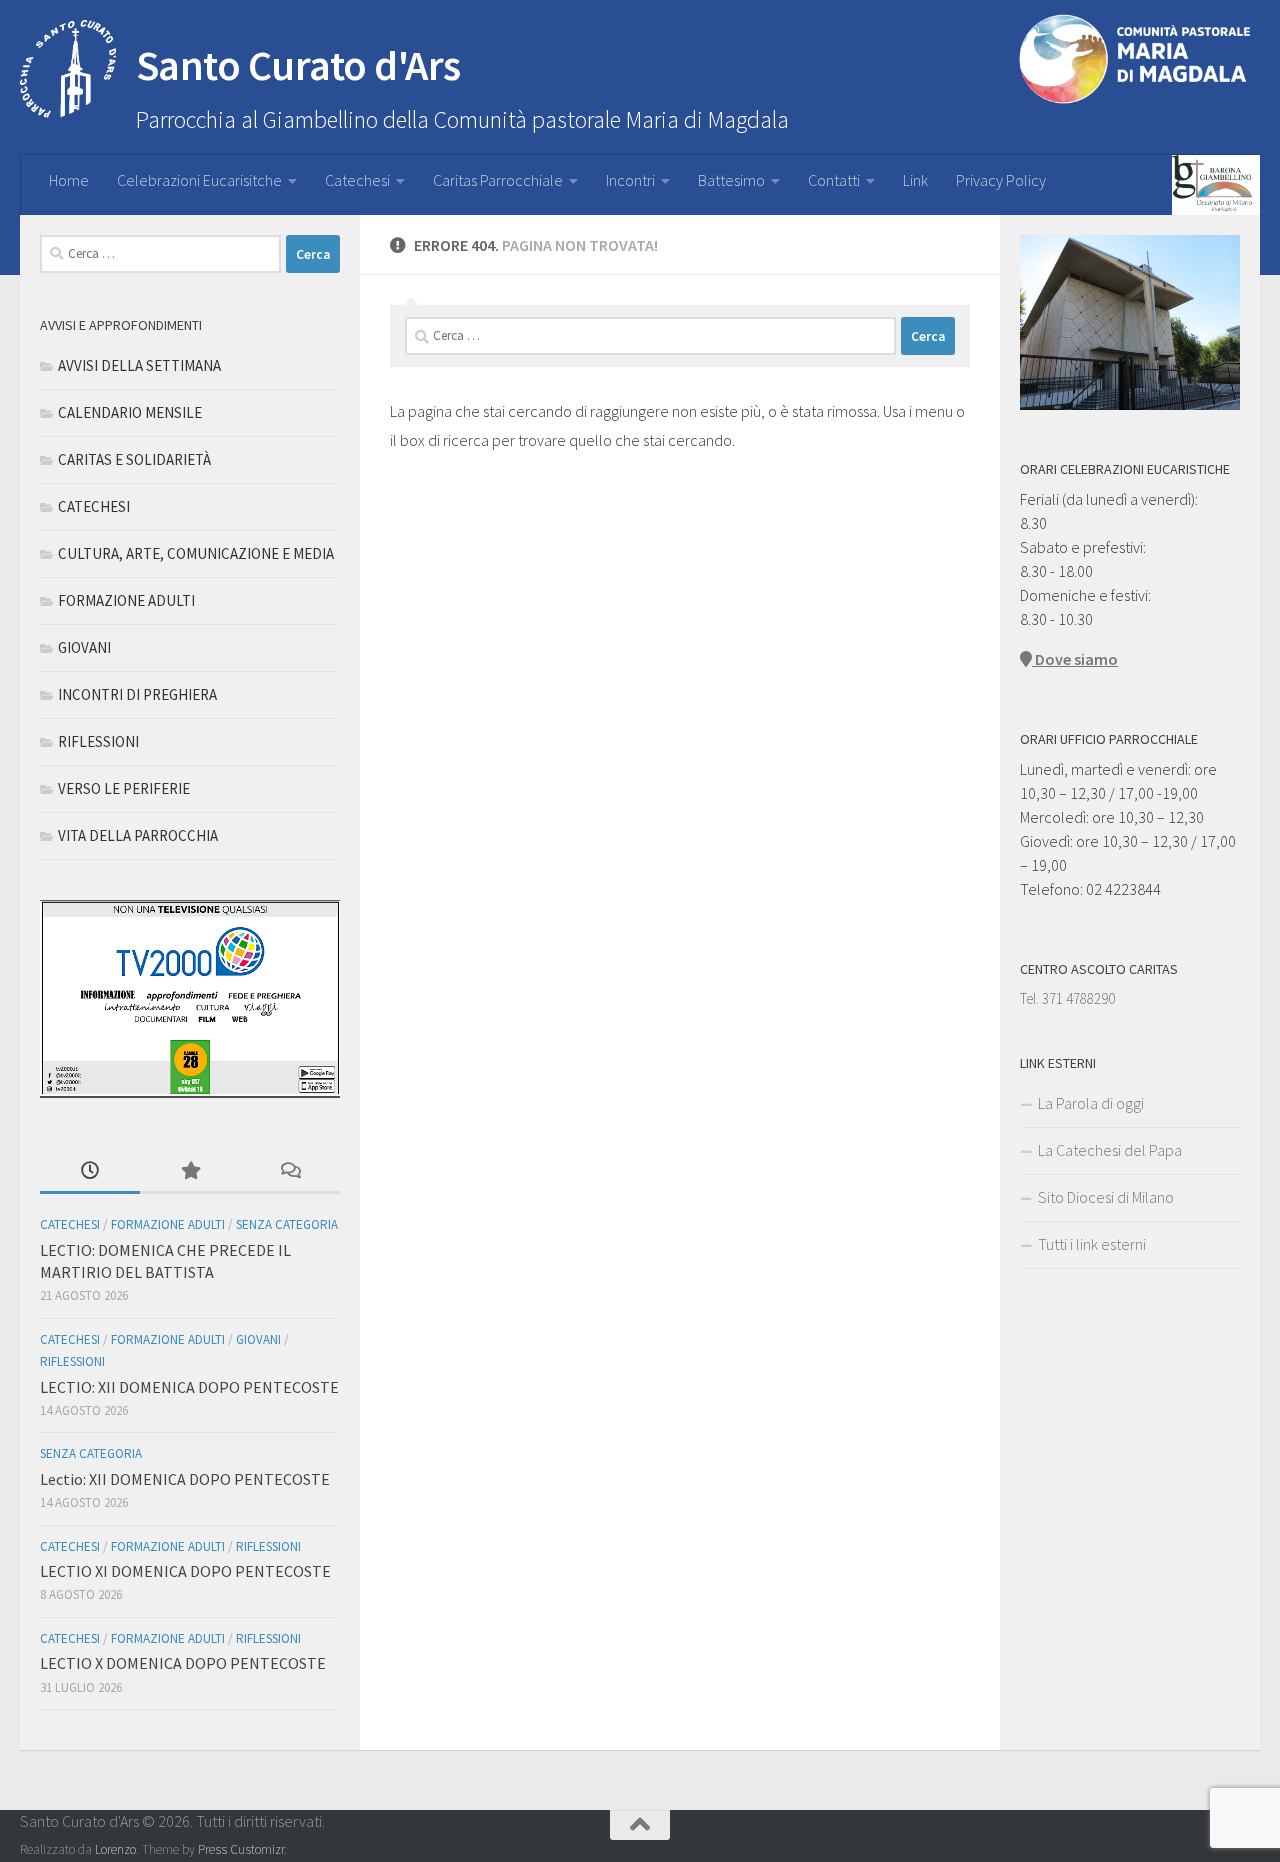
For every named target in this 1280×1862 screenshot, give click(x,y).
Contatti (834, 180)
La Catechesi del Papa (1110, 1150)
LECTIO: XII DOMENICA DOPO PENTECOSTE (189, 1387)
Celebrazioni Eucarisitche (199, 180)
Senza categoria (287, 1224)
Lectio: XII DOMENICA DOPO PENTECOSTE (185, 1479)
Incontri (630, 180)
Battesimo (731, 180)
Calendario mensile (130, 412)
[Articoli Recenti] (90, 1172)
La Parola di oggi (1091, 1103)
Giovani (84, 647)
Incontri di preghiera (137, 694)
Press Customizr (241, 1849)
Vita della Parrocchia (138, 835)
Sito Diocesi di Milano (1106, 1197)
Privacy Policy (1001, 180)
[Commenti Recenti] (290, 1172)
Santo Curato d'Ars (298, 65)
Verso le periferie (124, 788)
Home (69, 180)
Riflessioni (98, 741)
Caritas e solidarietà (134, 459)
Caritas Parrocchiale (498, 180)
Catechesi (357, 180)
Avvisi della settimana (139, 365)
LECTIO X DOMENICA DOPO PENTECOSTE (183, 1663)
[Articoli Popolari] (190, 1172)
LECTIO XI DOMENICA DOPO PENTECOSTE (185, 1571)
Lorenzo (115, 1849)
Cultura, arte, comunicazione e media (196, 553)
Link (915, 180)
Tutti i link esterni (1092, 1244)
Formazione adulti (126, 600)
